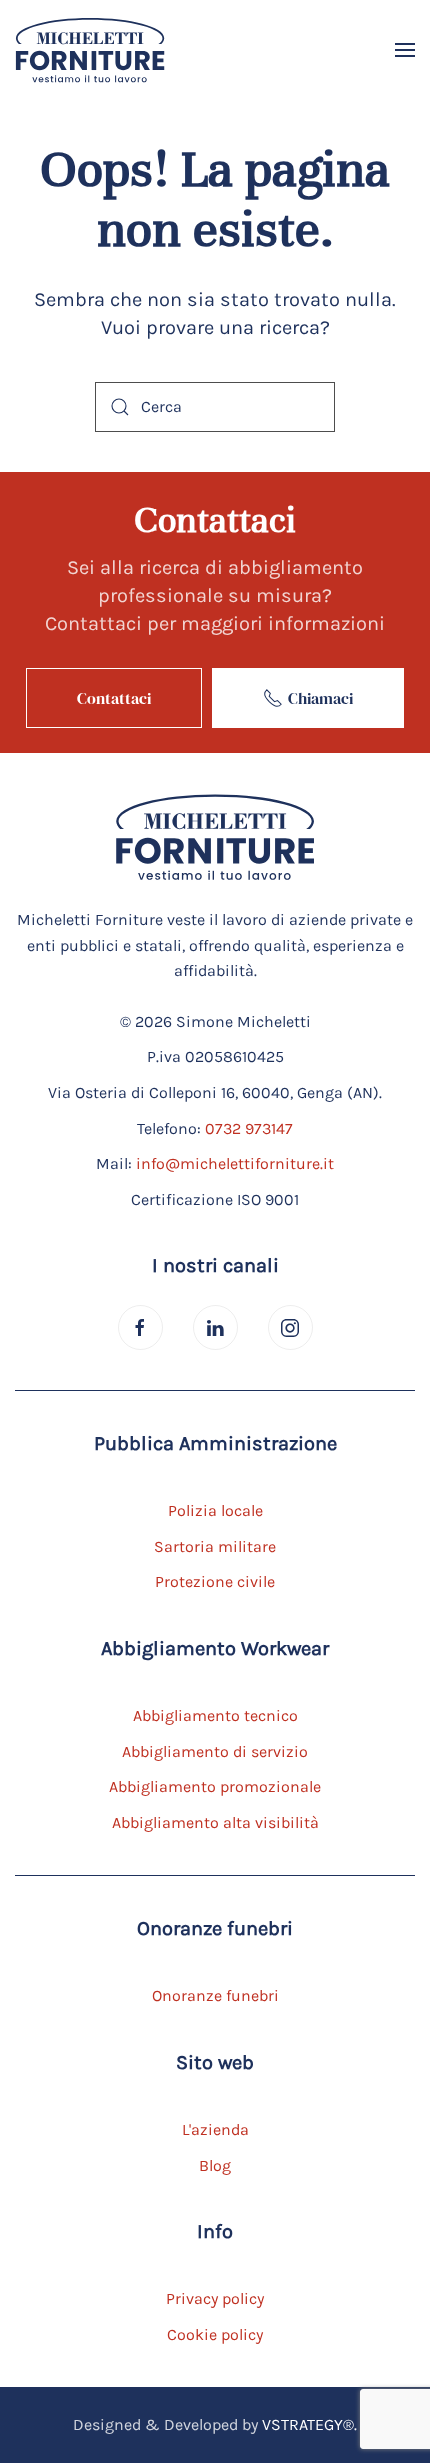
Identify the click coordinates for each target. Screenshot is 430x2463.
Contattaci (114, 698)
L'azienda (215, 2129)
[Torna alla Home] (90, 50)
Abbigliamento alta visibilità (215, 1822)
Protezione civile (215, 1581)
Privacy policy (215, 2298)
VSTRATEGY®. (309, 2424)
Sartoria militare (215, 1546)
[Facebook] (140, 1327)
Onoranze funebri (215, 1995)
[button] (405, 50)
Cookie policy (215, 2334)
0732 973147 (249, 1128)
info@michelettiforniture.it (235, 1163)
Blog (215, 2165)
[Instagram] (290, 1327)
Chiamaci (320, 698)
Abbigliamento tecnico (215, 1715)
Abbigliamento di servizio (215, 1751)
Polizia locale (215, 1510)
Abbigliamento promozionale (215, 1786)
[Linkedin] (215, 1327)
